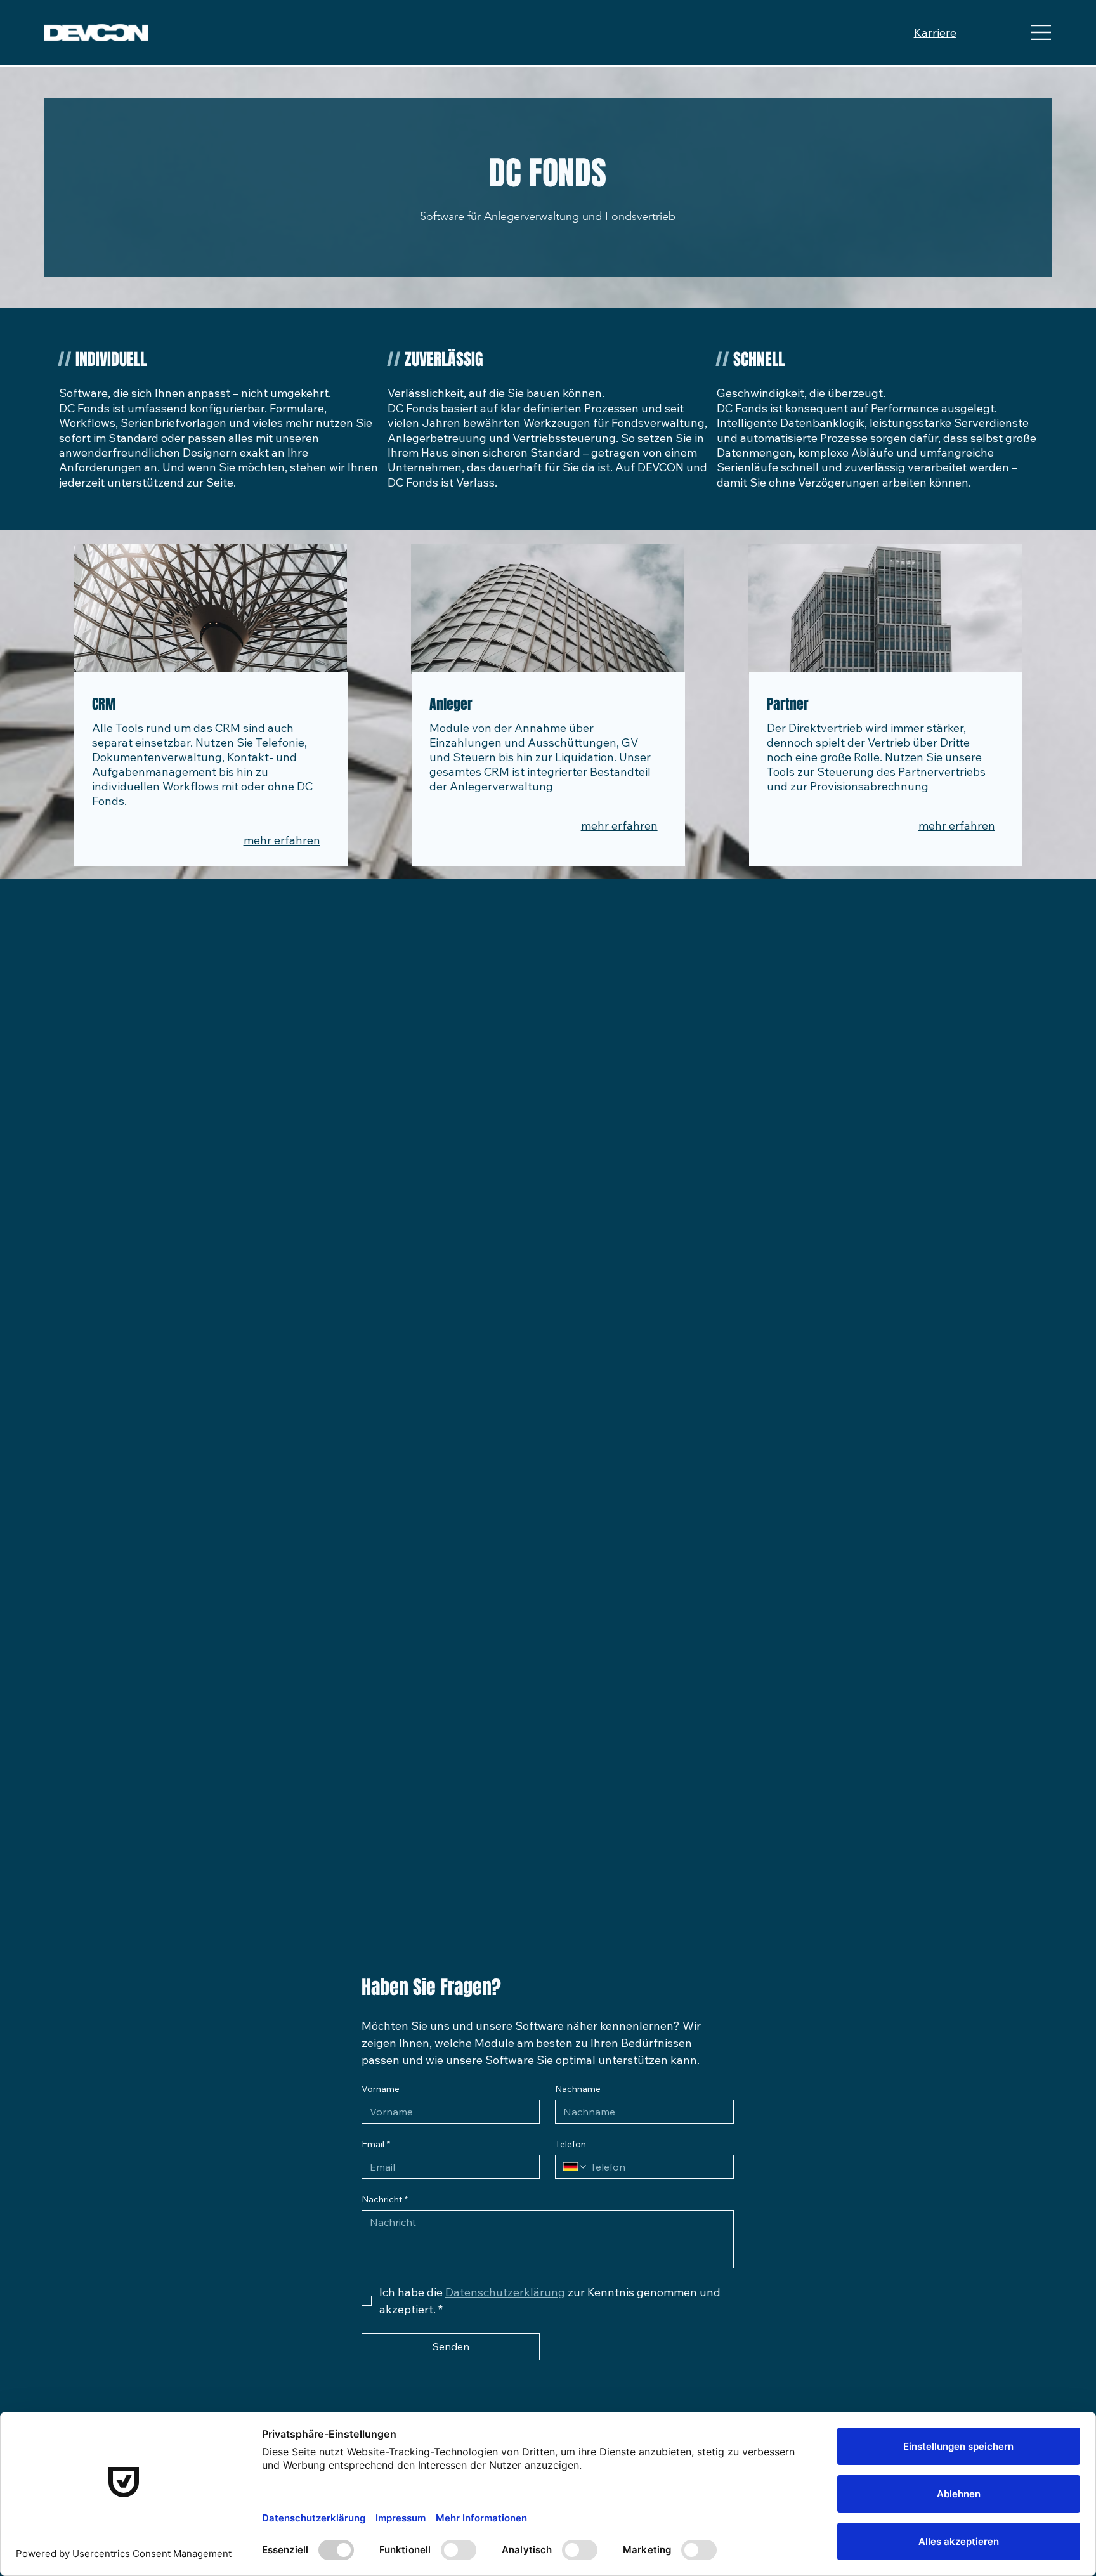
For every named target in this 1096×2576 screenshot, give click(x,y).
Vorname (381, 2089)
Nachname (578, 2089)
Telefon (571, 2144)
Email (376, 2144)
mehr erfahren (282, 840)
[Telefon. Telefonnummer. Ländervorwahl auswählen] (575, 2167)
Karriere (935, 33)
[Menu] (1041, 33)
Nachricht (385, 2200)
